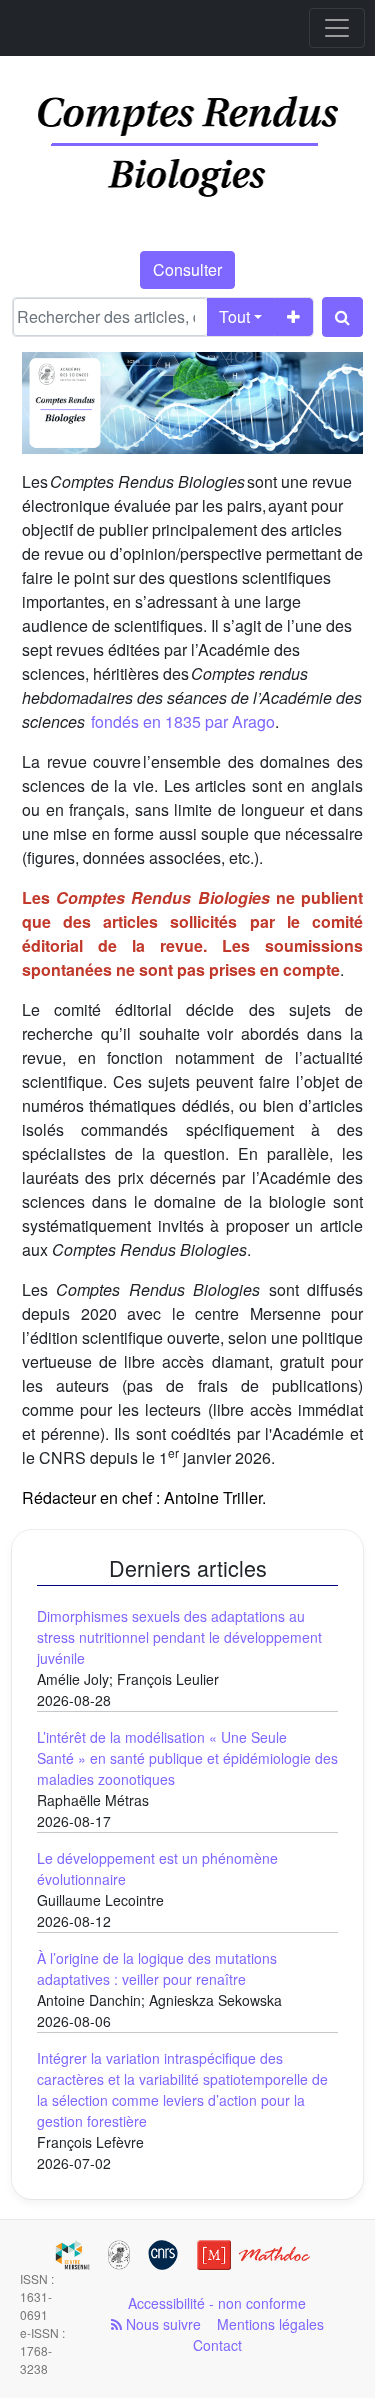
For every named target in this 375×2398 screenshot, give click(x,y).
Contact (217, 2345)
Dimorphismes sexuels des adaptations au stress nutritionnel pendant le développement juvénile (179, 1637)
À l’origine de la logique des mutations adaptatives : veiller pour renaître (157, 1968)
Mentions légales (270, 2324)
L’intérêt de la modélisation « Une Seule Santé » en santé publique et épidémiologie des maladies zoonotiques (187, 1758)
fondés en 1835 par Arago (183, 721)
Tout (234, 316)
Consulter (187, 269)
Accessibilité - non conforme (217, 2303)
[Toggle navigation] (337, 28)
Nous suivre (161, 2324)
